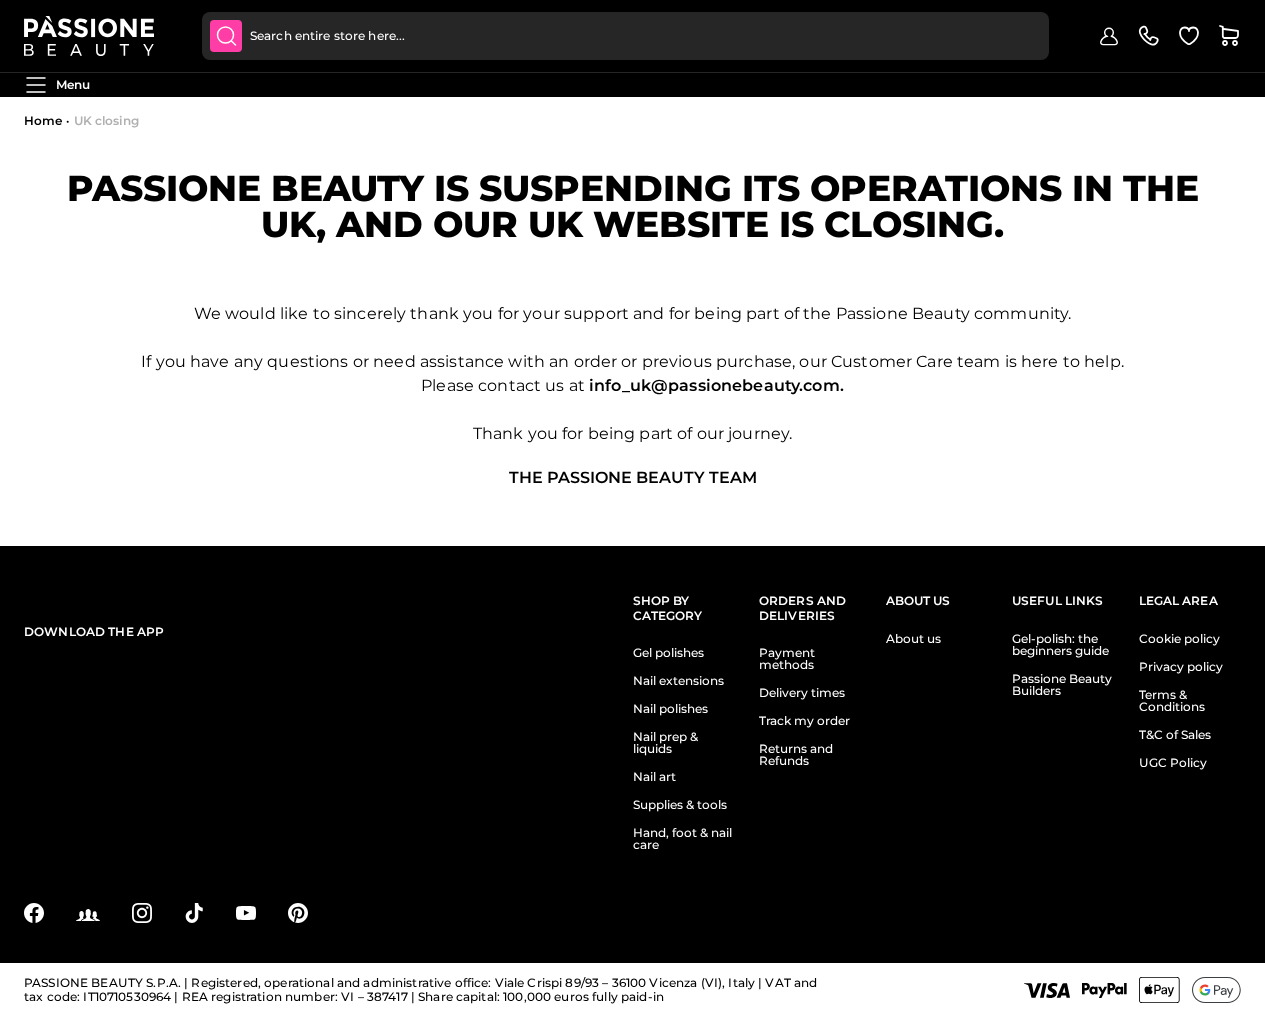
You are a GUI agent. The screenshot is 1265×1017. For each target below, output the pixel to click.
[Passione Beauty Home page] (89, 36)
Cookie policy (1179, 639)
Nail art (654, 777)
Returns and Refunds (796, 755)
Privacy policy (1181, 667)
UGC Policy (1173, 763)
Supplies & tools (680, 805)
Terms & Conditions (1172, 701)
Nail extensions (678, 681)
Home (43, 120)
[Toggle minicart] (1229, 36)
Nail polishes (670, 709)
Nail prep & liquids (665, 743)
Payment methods (787, 659)
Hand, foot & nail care (682, 839)
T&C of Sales (1175, 735)
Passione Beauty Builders (1062, 685)
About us (913, 639)
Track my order (804, 721)
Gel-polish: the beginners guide (1060, 645)
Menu (73, 84)
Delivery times (802, 693)
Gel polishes (668, 653)
